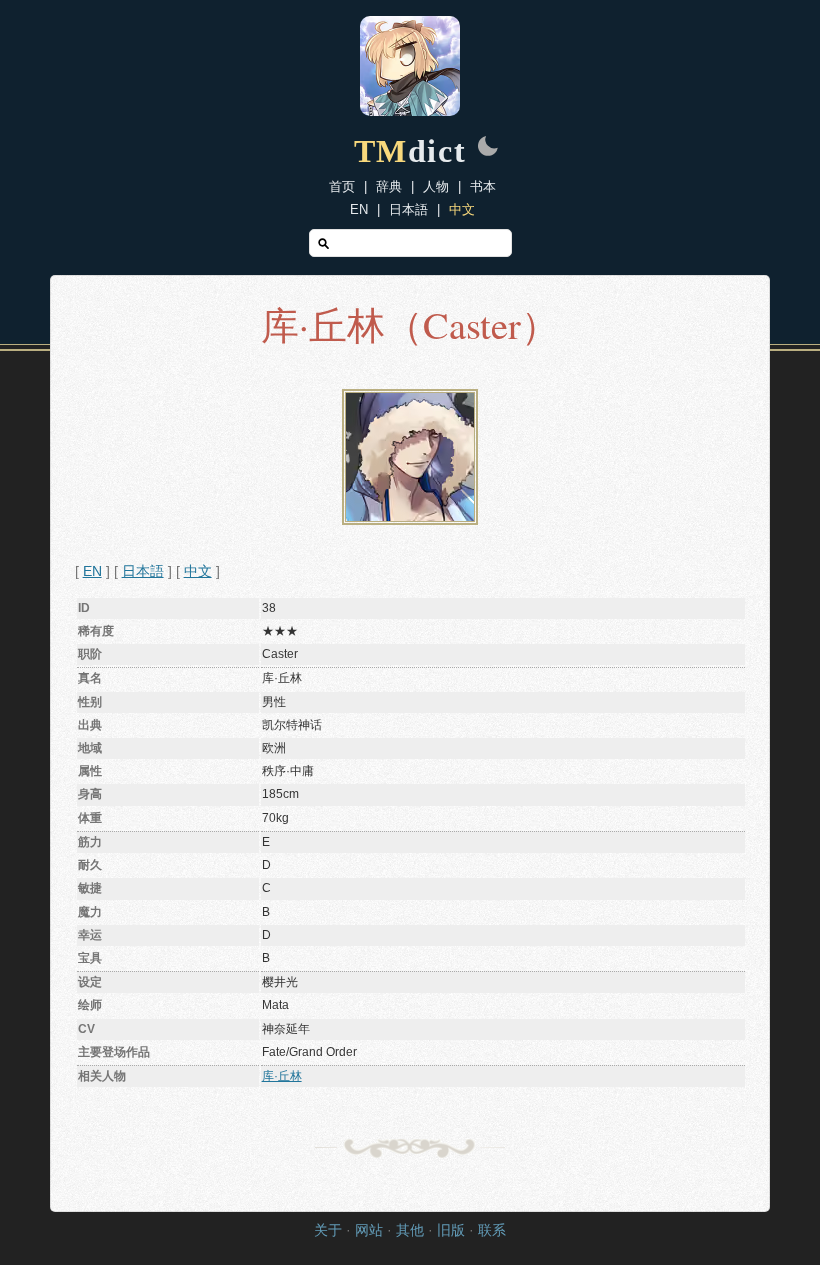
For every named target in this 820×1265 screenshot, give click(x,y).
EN (359, 209)
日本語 (408, 209)
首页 (342, 186)
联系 (492, 1230)
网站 (369, 1230)
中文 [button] (198, 571)
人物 (436, 186)
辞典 (389, 186)
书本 (483, 186)
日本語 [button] (143, 571)
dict (410, 151)
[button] (488, 148)
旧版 (451, 1230)
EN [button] (92, 571)
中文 (462, 209)
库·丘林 (282, 1076)
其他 (410, 1230)
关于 (328, 1230)
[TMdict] (410, 110)
